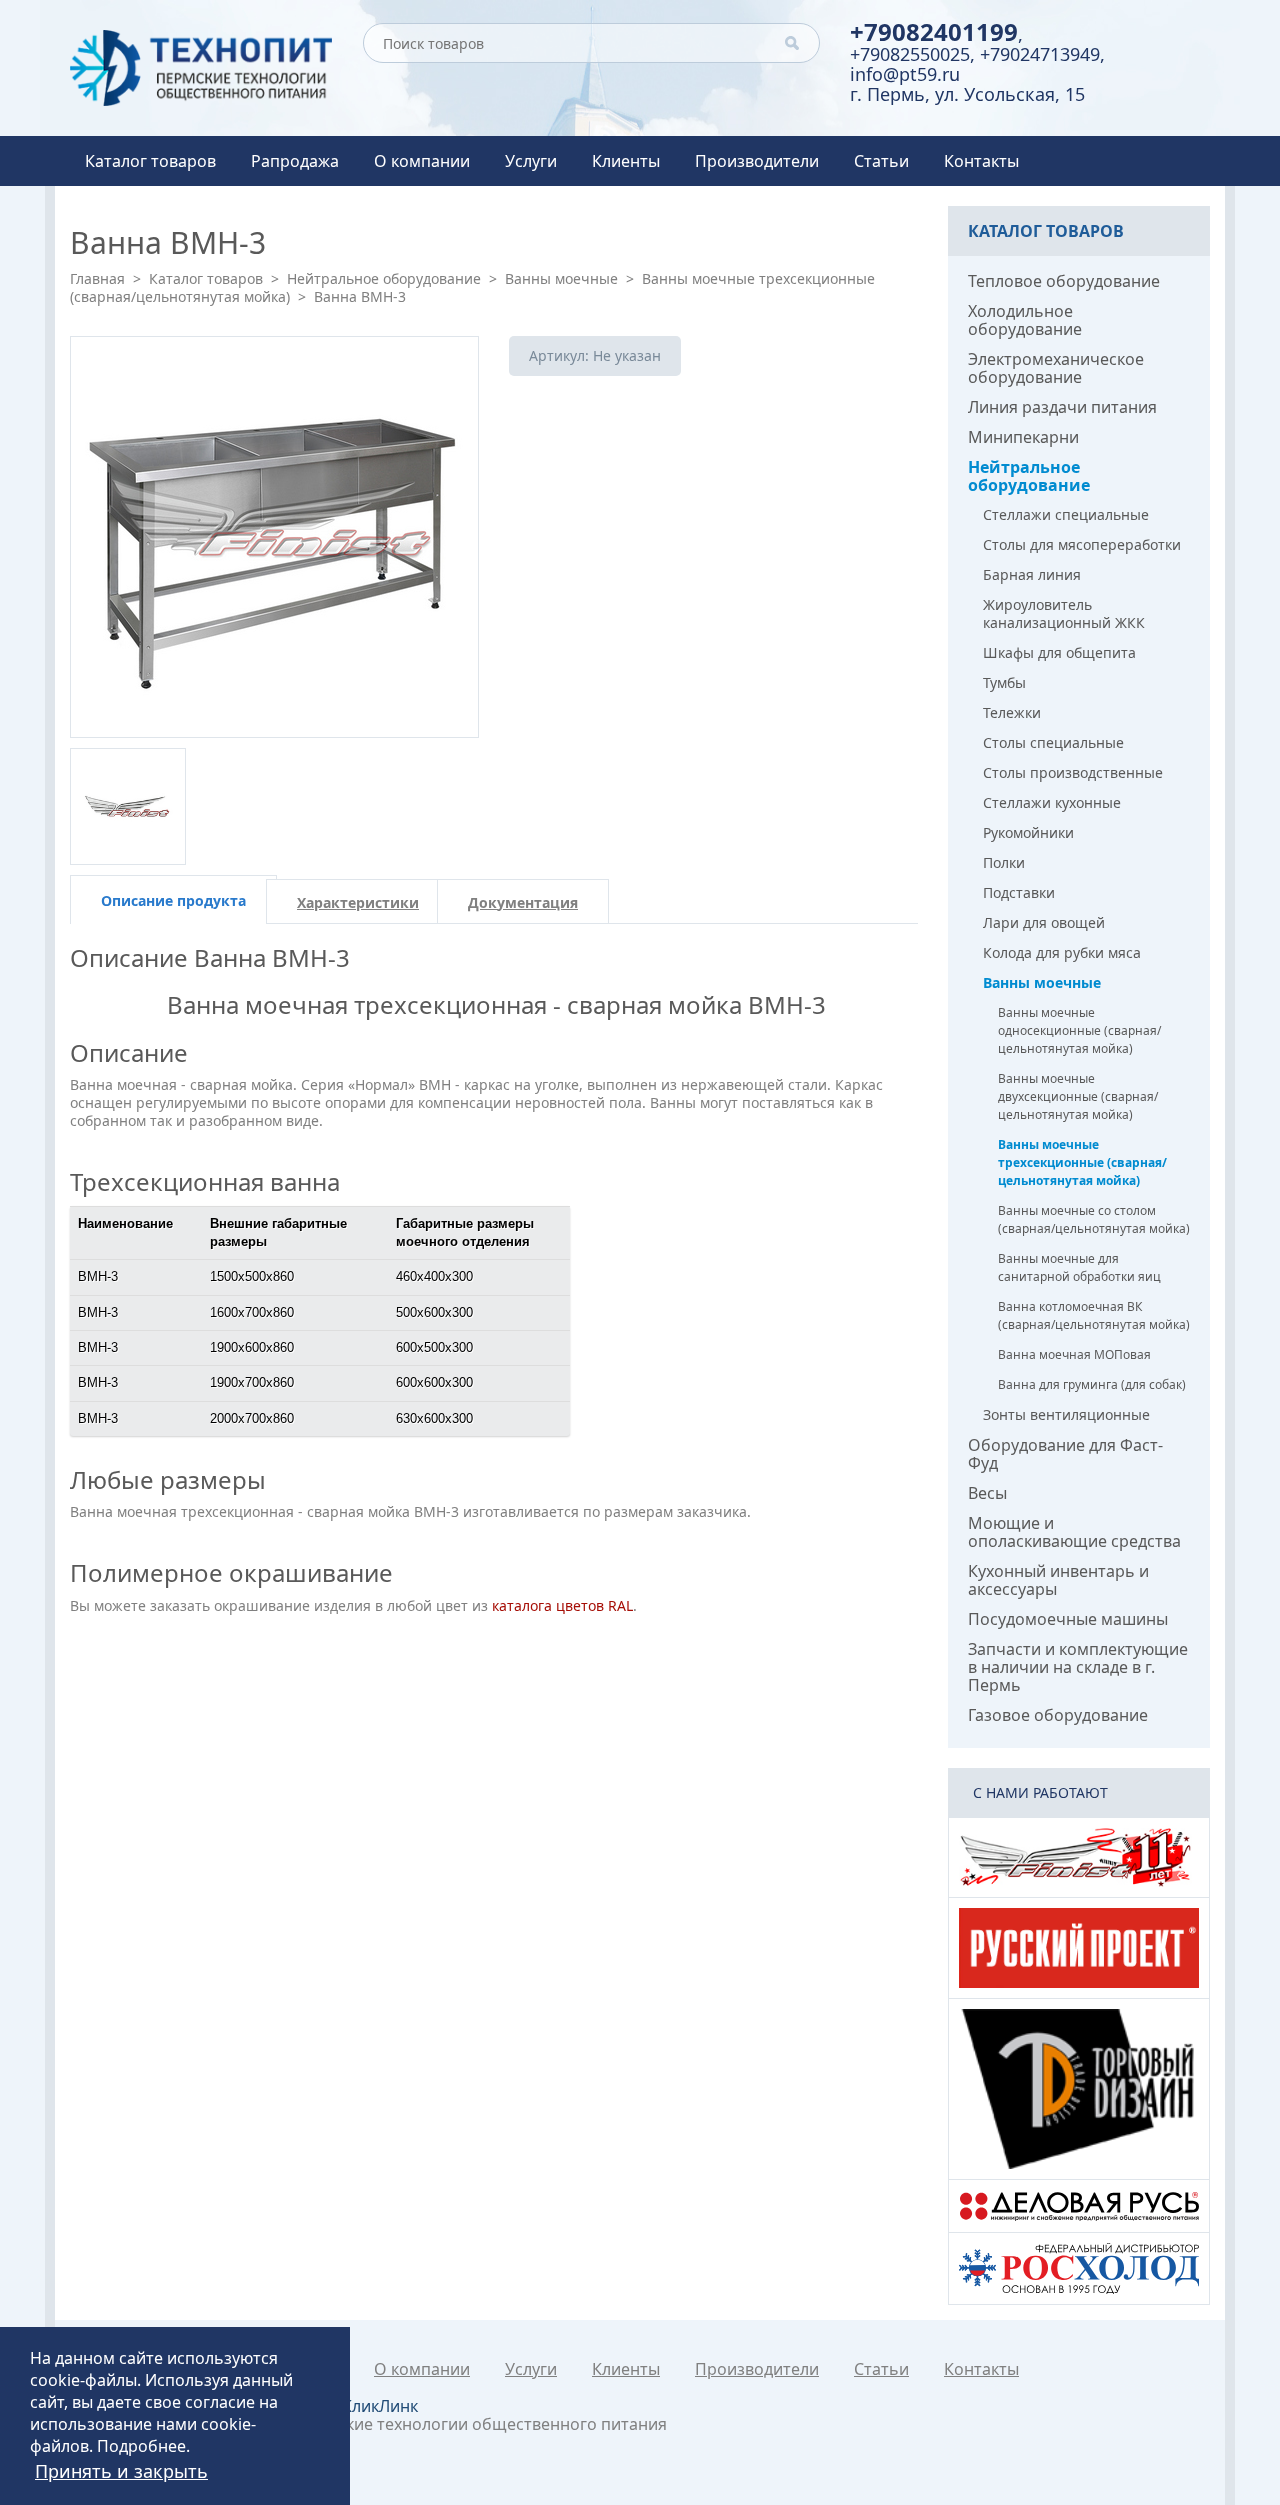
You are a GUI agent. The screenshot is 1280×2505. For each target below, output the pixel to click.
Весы (987, 1493)
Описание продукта (173, 900)
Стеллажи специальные (1066, 514)
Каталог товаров (150, 161)
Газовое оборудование (1058, 1715)
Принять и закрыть (121, 2471)
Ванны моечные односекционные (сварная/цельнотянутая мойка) (1079, 1030)
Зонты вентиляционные (1066, 1414)
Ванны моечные (561, 278)
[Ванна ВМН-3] (274, 537)
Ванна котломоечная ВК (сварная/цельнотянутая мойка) (1094, 1315)
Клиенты (626, 161)
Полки (1004, 862)
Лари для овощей (1044, 922)
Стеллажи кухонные (1052, 802)
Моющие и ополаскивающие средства (1074, 1532)
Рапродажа (295, 161)
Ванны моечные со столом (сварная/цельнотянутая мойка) (1094, 1219)
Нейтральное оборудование (384, 278)
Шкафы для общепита (1059, 652)
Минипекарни (1023, 437)
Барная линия (1032, 574)
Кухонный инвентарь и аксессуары (1058, 1580)
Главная (97, 278)
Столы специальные (1053, 742)
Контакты (981, 161)
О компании (422, 161)
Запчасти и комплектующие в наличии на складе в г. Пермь (1078, 1667)
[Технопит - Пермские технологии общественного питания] (201, 68)
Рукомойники (1028, 832)
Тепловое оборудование (1064, 281)
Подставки (1019, 892)
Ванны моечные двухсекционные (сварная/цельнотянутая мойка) (1078, 1096)
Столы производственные (1073, 772)
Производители (757, 161)
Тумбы (1004, 682)
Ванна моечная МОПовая (1074, 1354)
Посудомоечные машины (1068, 1619)
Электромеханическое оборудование (1056, 368)
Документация (523, 902)
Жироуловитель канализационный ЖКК (1064, 613)
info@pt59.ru (905, 74)
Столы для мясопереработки (1082, 544)
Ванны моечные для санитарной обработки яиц (1079, 1267)
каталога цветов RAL (562, 1605)
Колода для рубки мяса (1062, 952)
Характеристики (358, 902)
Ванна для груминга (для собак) (1092, 1384)
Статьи (881, 161)
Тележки (1012, 712)
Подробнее (141, 2446)
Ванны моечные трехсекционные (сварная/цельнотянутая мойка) (1082, 1162)
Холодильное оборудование (1025, 320)
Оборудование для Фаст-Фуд (1065, 1454)
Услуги (531, 161)
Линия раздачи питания (1062, 407)
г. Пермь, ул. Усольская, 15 (967, 94)
